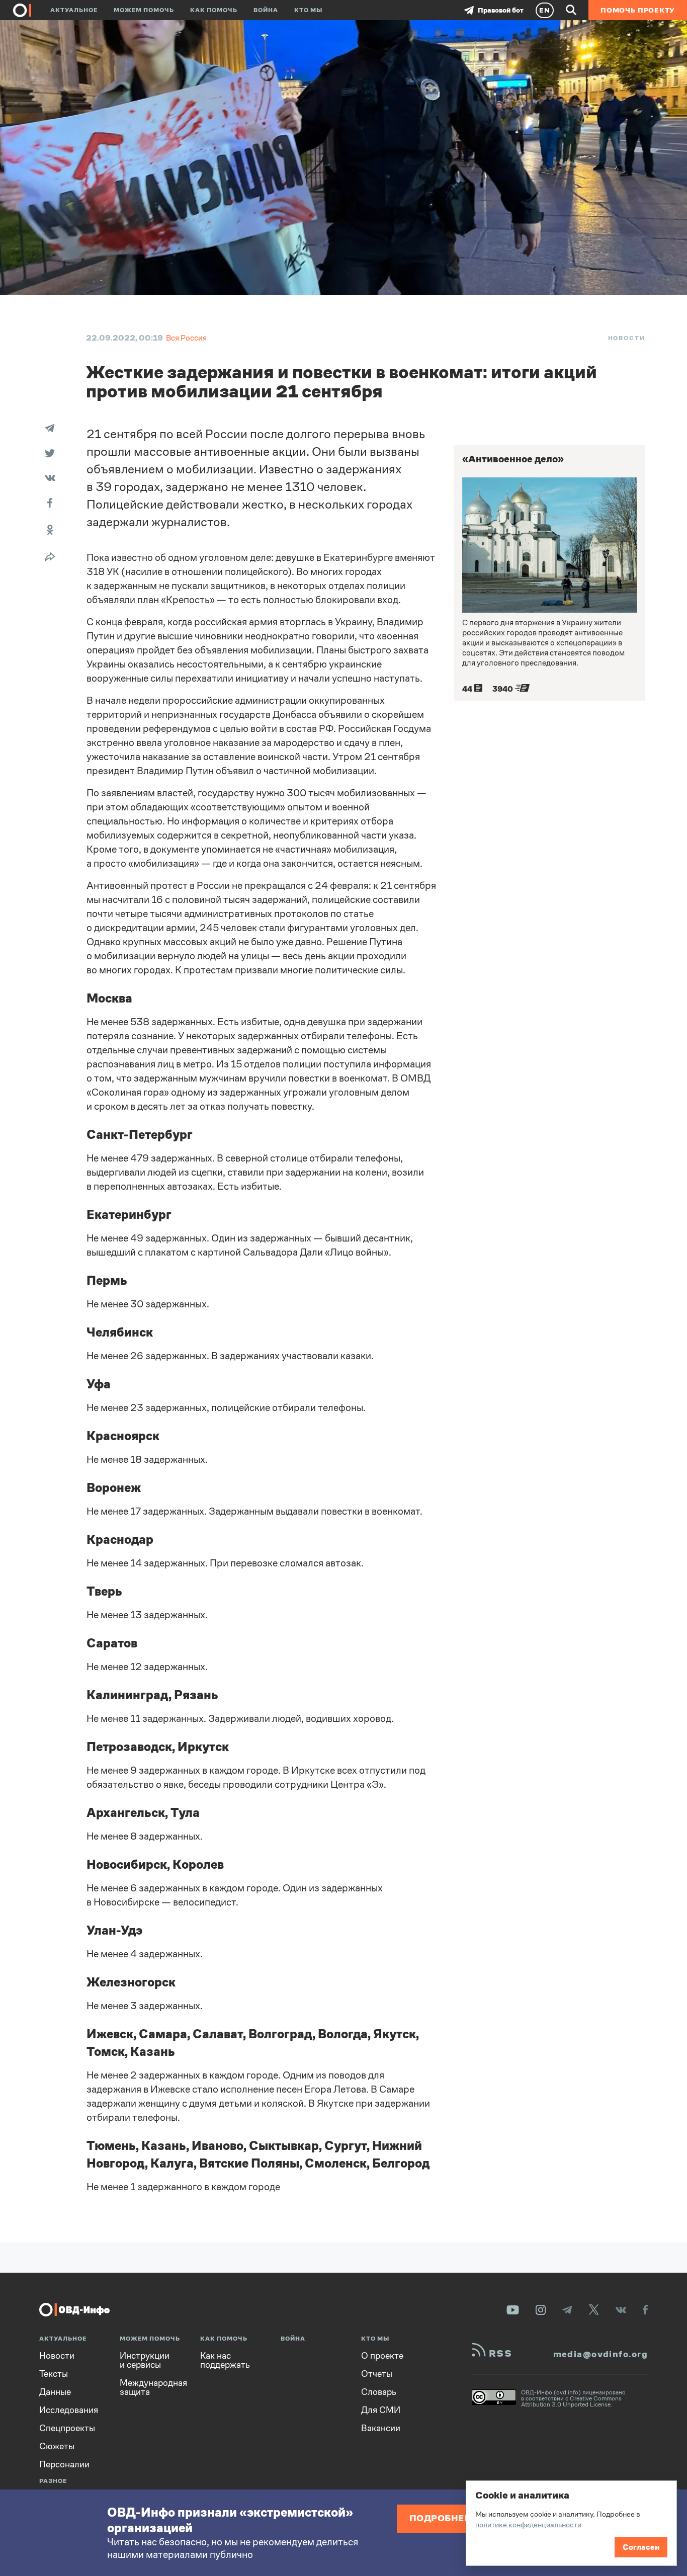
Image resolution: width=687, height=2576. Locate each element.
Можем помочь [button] (144, 10)
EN (545, 10)
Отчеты (377, 2374)
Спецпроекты (67, 2428)
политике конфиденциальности (528, 2524)
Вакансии (381, 2428)
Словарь (379, 2392)
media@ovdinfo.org (600, 2354)
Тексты (54, 2374)
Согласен (641, 2547)
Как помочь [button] (214, 10)
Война (266, 10)
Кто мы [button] (308, 10)
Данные (55, 2392)
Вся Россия (186, 338)
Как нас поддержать (225, 2360)
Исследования (69, 2410)
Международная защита (153, 2387)
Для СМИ (381, 2410)
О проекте (382, 2356)
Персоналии (64, 2464)
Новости (627, 338)
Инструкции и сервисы (145, 2360)
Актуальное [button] (74, 10)
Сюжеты (57, 2446)
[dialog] (571, 2523)
